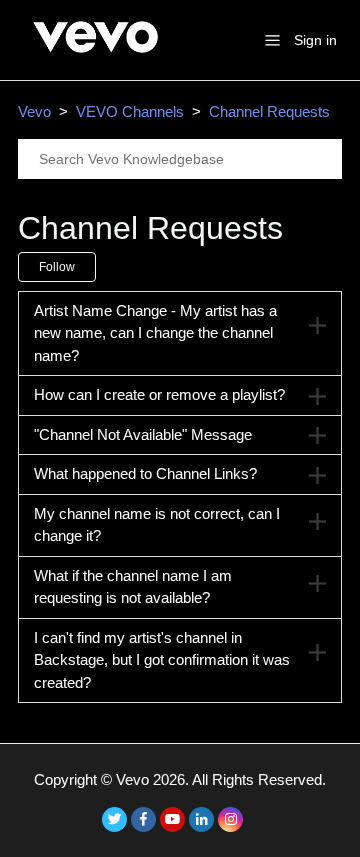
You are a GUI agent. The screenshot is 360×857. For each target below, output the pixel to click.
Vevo (34, 111)
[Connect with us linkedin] (201, 819)
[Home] (95, 61)
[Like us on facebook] (143, 819)
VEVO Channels (130, 111)
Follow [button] (57, 267)
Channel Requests (269, 111)
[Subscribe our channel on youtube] (172, 819)
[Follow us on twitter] (114, 819)
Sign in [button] (315, 40)
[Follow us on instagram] (230, 819)
